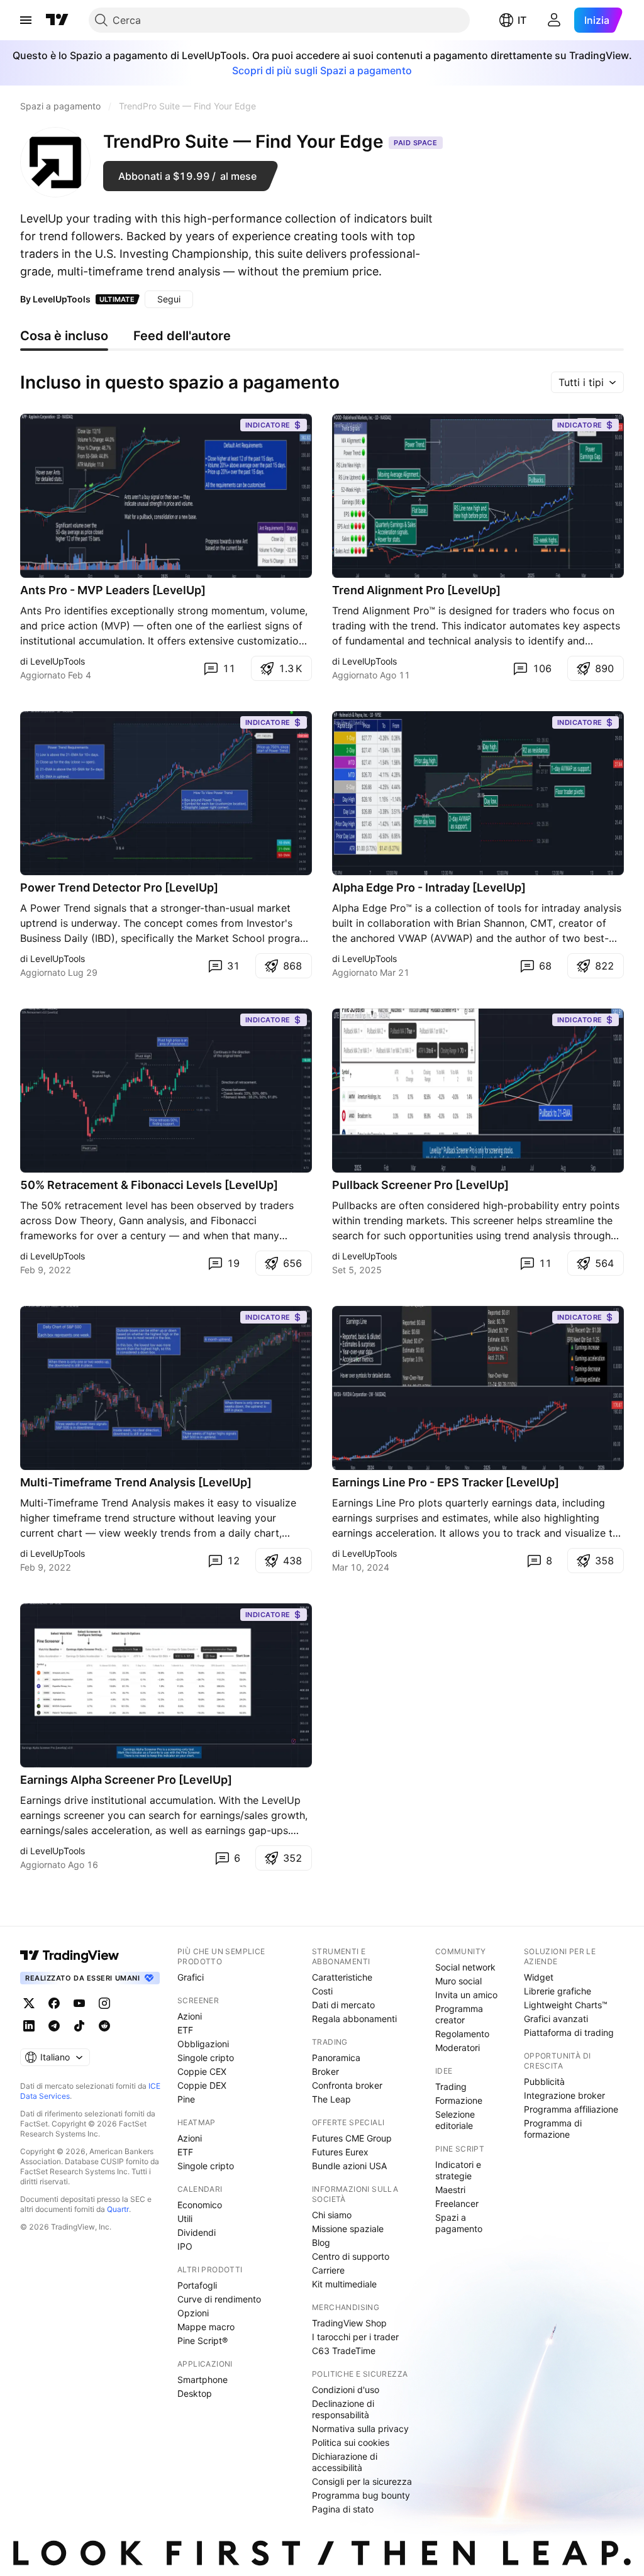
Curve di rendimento (219, 2299)
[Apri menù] (26, 20)
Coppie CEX (202, 2071)
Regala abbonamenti (354, 2019)
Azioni (190, 2016)
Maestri (450, 2190)
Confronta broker (347, 2085)
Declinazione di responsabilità (343, 2409)
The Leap (331, 2099)
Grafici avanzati (556, 2019)
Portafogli (197, 2285)
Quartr (118, 2209)
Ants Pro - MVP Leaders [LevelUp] (113, 590)
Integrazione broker (564, 2095)
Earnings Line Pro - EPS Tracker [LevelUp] (446, 1482)
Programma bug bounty (361, 2495)
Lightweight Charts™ (566, 2005)
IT (522, 20)
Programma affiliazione (571, 2109)
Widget (539, 1977)
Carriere (328, 2270)
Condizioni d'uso (346, 2390)
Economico (200, 2205)
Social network (465, 1967)
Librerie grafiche (558, 1991)
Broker (325, 2071)
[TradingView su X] (29, 2003)
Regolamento (462, 2034)
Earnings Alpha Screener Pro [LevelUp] (126, 1780)
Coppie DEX (202, 2085)
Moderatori (458, 2048)
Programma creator (459, 2014)
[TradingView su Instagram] (104, 2003)
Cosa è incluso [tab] (64, 336)
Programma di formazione (553, 2129)
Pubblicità (544, 2081)
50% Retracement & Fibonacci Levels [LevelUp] (149, 1185)
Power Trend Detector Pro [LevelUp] (119, 887)
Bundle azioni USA (349, 2166)
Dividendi (197, 2232)
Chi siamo (332, 2215)
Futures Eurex (340, 2152)
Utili (185, 2219)
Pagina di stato (343, 2509)
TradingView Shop (349, 2323)
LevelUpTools (62, 299)
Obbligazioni (203, 2044)
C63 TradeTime (344, 2351)
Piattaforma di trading (569, 2032)
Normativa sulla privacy (360, 2429)
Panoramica (336, 2058)
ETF (185, 2030)
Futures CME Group (352, 2138)
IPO (185, 2246)
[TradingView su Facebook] (54, 2003)
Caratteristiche (342, 1977)
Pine (186, 2099)
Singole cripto (206, 2058)
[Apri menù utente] (554, 20)
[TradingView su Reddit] (104, 2026)
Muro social (458, 1981)
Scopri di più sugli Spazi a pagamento (322, 70)
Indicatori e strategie (458, 2170)
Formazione (459, 2100)
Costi (322, 1991)
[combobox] (587, 382)
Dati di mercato (343, 2005)
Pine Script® (203, 2341)
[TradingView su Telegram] (54, 2026)
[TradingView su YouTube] (79, 2003)
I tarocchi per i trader (355, 2337)
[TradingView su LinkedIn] (29, 2026)
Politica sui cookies (351, 2442)
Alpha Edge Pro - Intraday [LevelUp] (429, 887)
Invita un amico (466, 1995)
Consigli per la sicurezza (362, 2481)
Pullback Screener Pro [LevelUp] (420, 1185)
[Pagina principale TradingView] (57, 20)
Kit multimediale (344, 2284)
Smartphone (203, 2380)
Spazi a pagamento (459, 2223)
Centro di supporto (351, 2256)
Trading (451, 2087)
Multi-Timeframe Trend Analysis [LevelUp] (136, 1482)
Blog (321, 2242)
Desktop (195, 2393)
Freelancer (457, 2203)
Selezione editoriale (455, 2120)
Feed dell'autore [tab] (182, 336)
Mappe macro (206, 2327)
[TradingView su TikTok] (79, 2026)
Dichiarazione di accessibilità (345, 2462)
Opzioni (193, 2313)
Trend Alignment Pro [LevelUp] (416, 590)
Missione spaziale (348, 2229)
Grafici (191, 1977)
